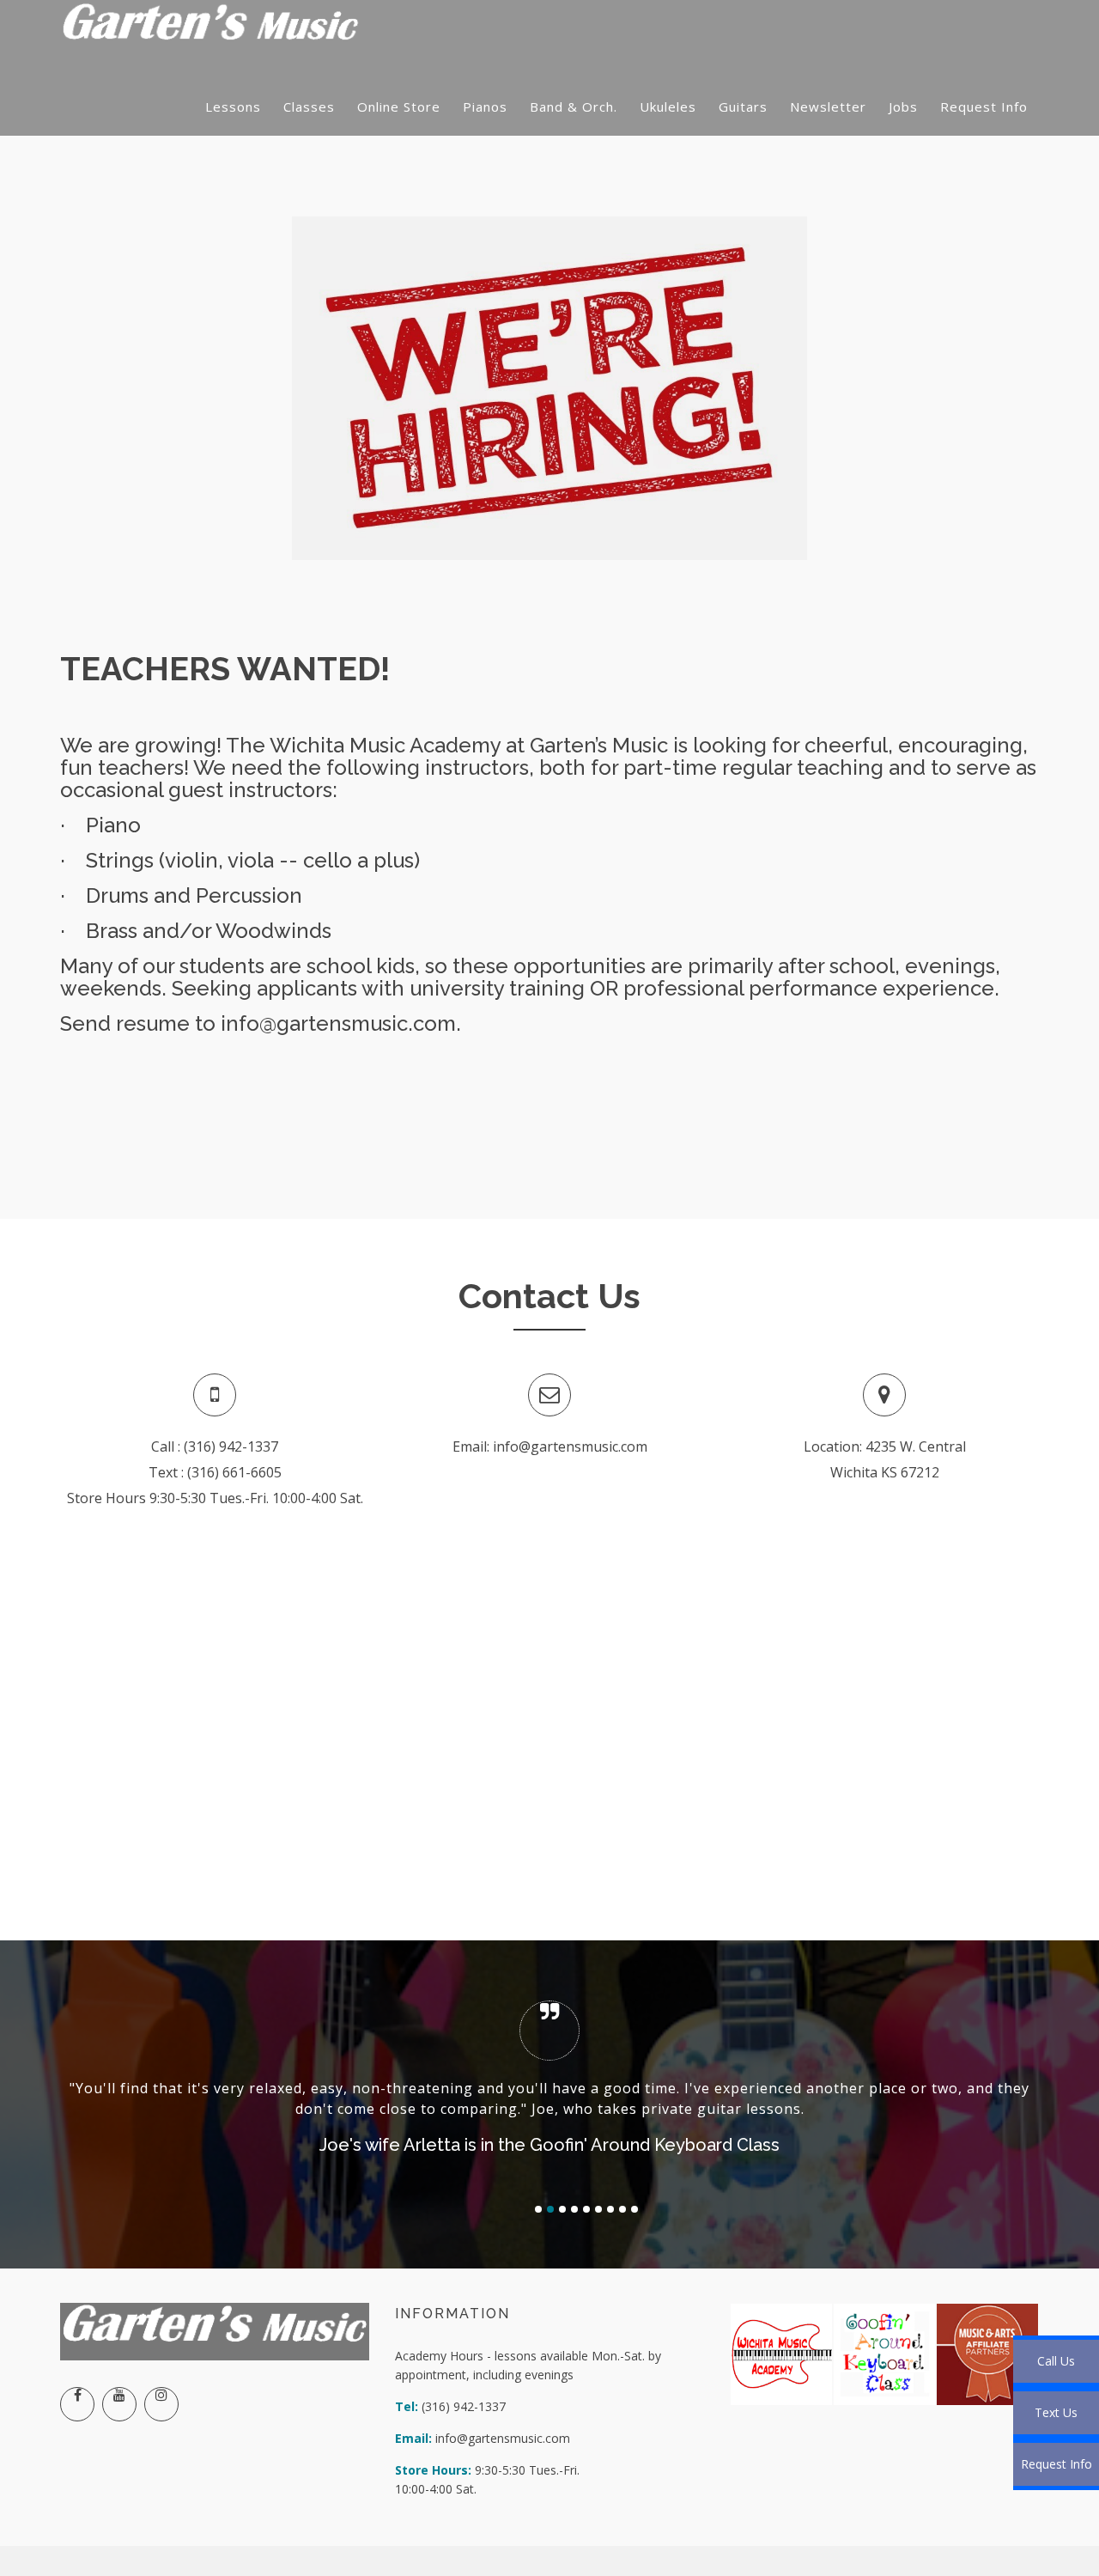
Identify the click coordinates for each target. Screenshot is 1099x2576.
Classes (309, 107)
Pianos (485, 107)
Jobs (903, 107)
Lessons (233, 107)
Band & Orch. (574, 107)
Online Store (399, 107)
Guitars (743, 107)
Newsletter (828, 107)
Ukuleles (668, 107)
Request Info (984, 107)
